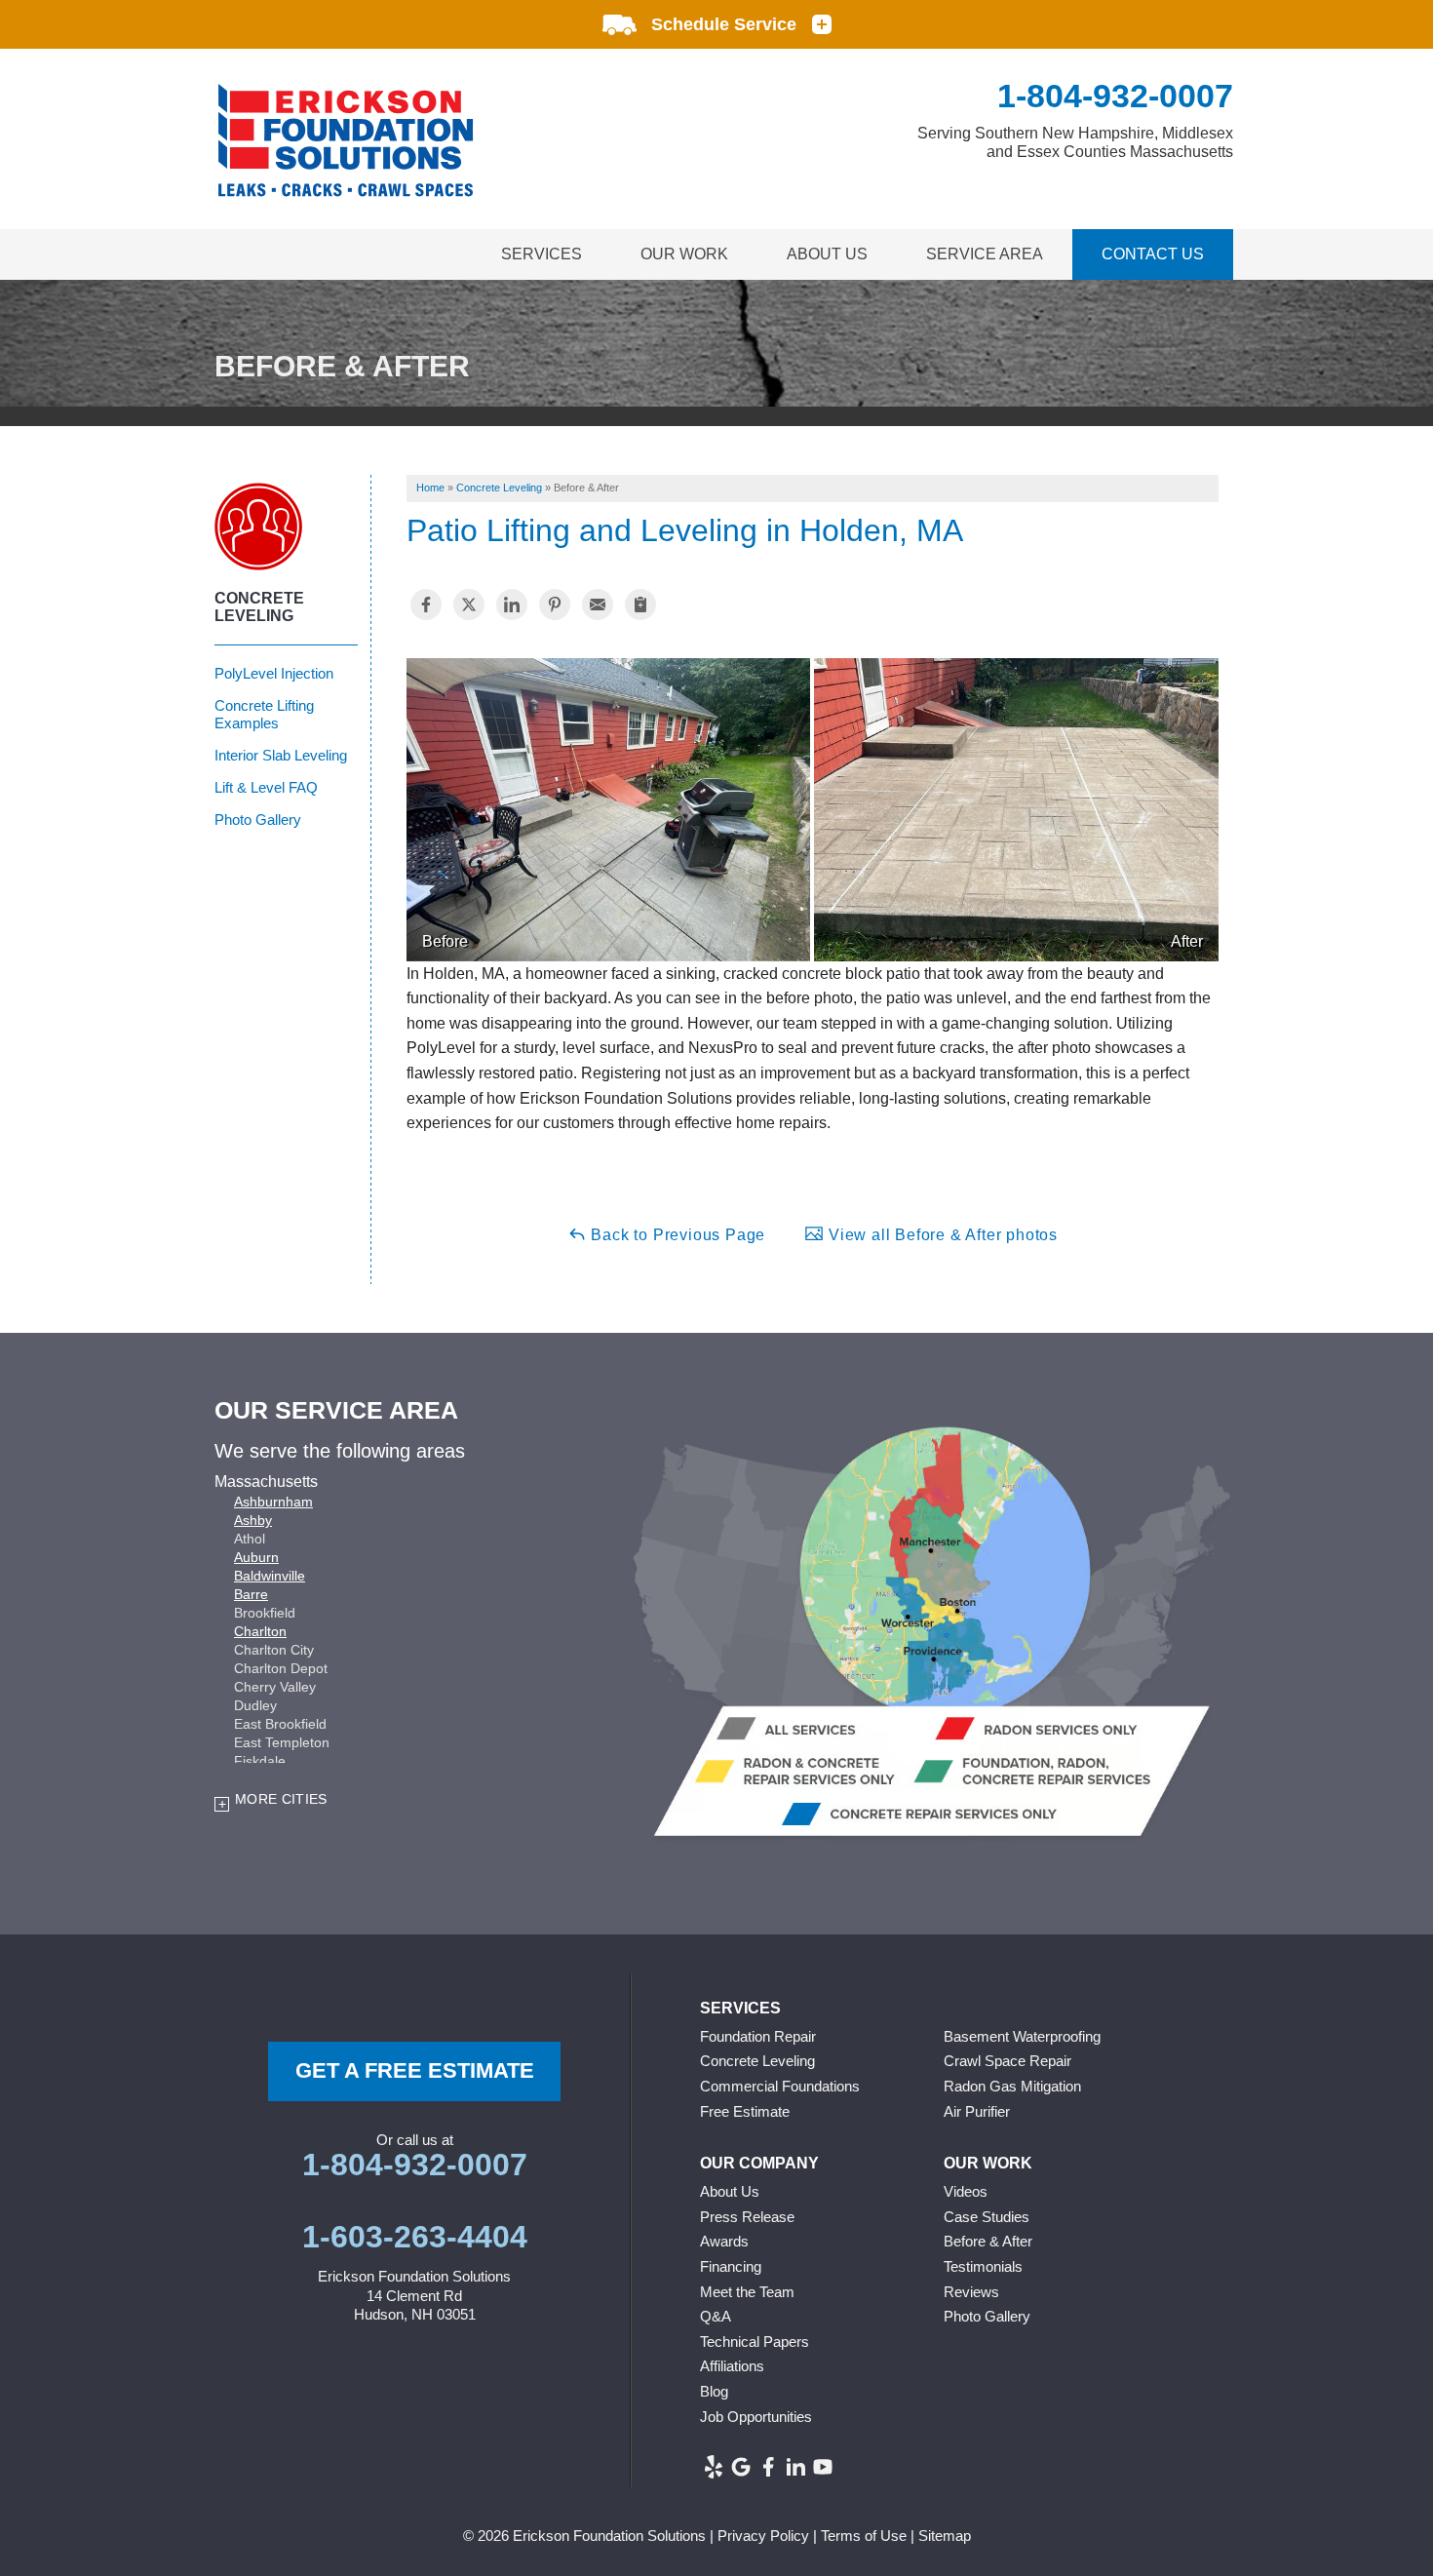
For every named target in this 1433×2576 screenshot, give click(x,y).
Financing (731, 2266)
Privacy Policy (763, 2536)
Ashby (253, 1520)
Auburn (256, 1557)
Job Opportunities (756, 2417)
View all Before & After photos (941, 1235)
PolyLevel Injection (274, 673)
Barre (251, 1594)
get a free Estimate (415, 2070)
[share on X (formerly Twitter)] (469, 605)
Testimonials (983, 2266)
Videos (966, 2191)
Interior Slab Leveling (281, 755)
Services (542, 254)
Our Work (684, 254)
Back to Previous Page (677, 1235)
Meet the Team (747, 2292)
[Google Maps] (741, 2467)
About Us (827, 254)
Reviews (971, 2292)
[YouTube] (823, 2467)
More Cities (281, 1799)
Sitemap (945, 2536)
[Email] (598, 605)
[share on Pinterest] (555, 605)
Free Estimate (745, 2111)
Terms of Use (864, 2536)
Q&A (716, 2316)
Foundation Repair (758, 2036)
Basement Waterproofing (1022, 2036)
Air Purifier (977, 2111)
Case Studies (987, 2217)
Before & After (988, 2241)
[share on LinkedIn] (512, 605)
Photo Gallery (258, 820)
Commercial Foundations (780, 2086)
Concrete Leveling (259, 607)
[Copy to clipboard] (640, 605)
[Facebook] (768, 2467)
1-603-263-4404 (415, 2237)
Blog (714, 2391)
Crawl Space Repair (1007, 2061)
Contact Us (1153, 254)
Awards (724, 2241)
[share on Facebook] (426, 605)
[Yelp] (714, 2467)
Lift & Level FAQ (266, 787)
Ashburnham (273, 1502)
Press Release (747, 2217)
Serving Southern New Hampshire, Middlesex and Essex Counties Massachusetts (1075, 142)
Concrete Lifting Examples (264, 714)
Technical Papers (755, 2342)
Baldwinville (270, 1576)
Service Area (985, 254)
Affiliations (732, 2366)
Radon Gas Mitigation (1012, 2086)
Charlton (260, 1631)
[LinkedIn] (795, 2467)
